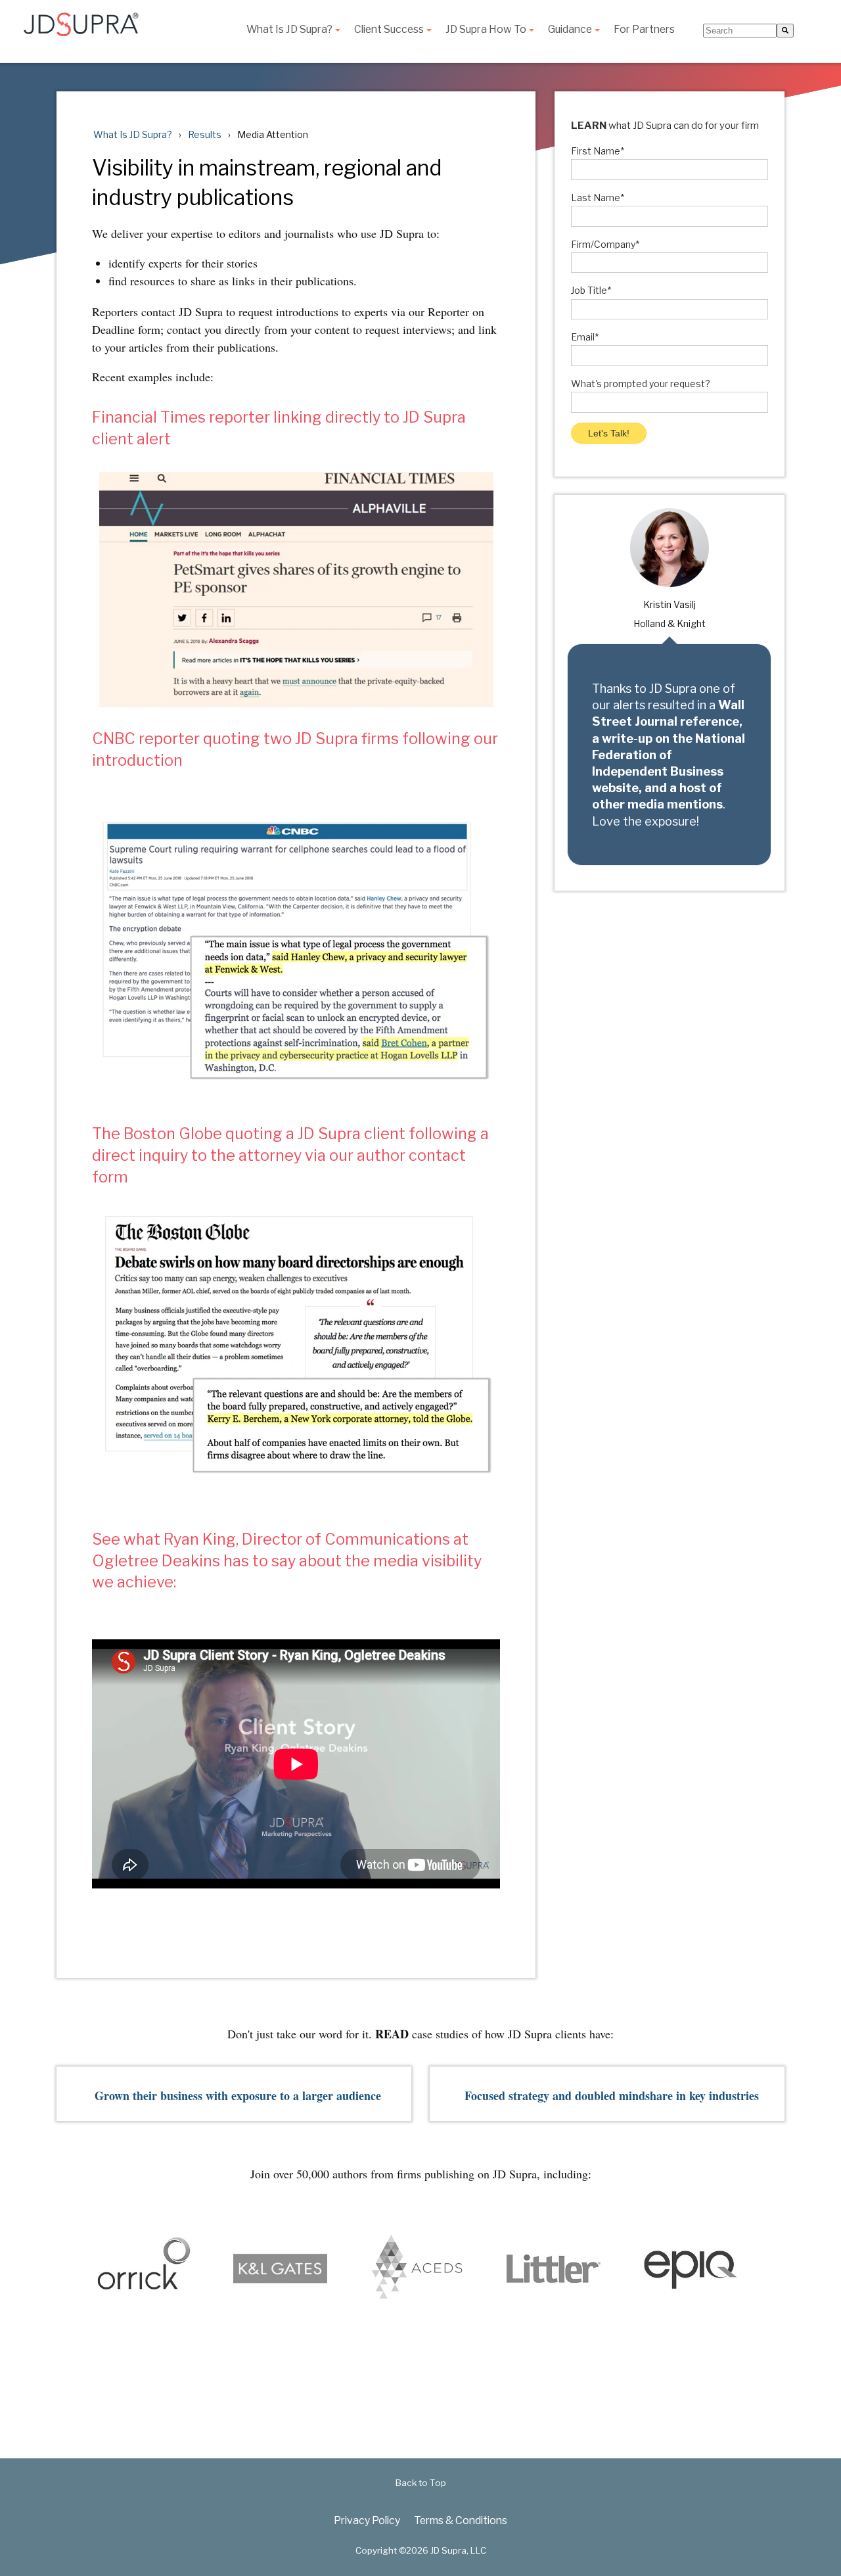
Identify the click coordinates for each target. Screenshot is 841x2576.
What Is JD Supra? (133, 134)
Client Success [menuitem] (389, 30)
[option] (208, 2271)
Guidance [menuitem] (570, 30)
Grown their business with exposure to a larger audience (238, 2096)
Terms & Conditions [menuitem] (461, 2520)
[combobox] (740, 31)
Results (205, 134)
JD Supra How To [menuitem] (486, 30)
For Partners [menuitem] (644, 30)
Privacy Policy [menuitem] (367, 2520)
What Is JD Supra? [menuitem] (289, 30)
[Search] (785, 31)
